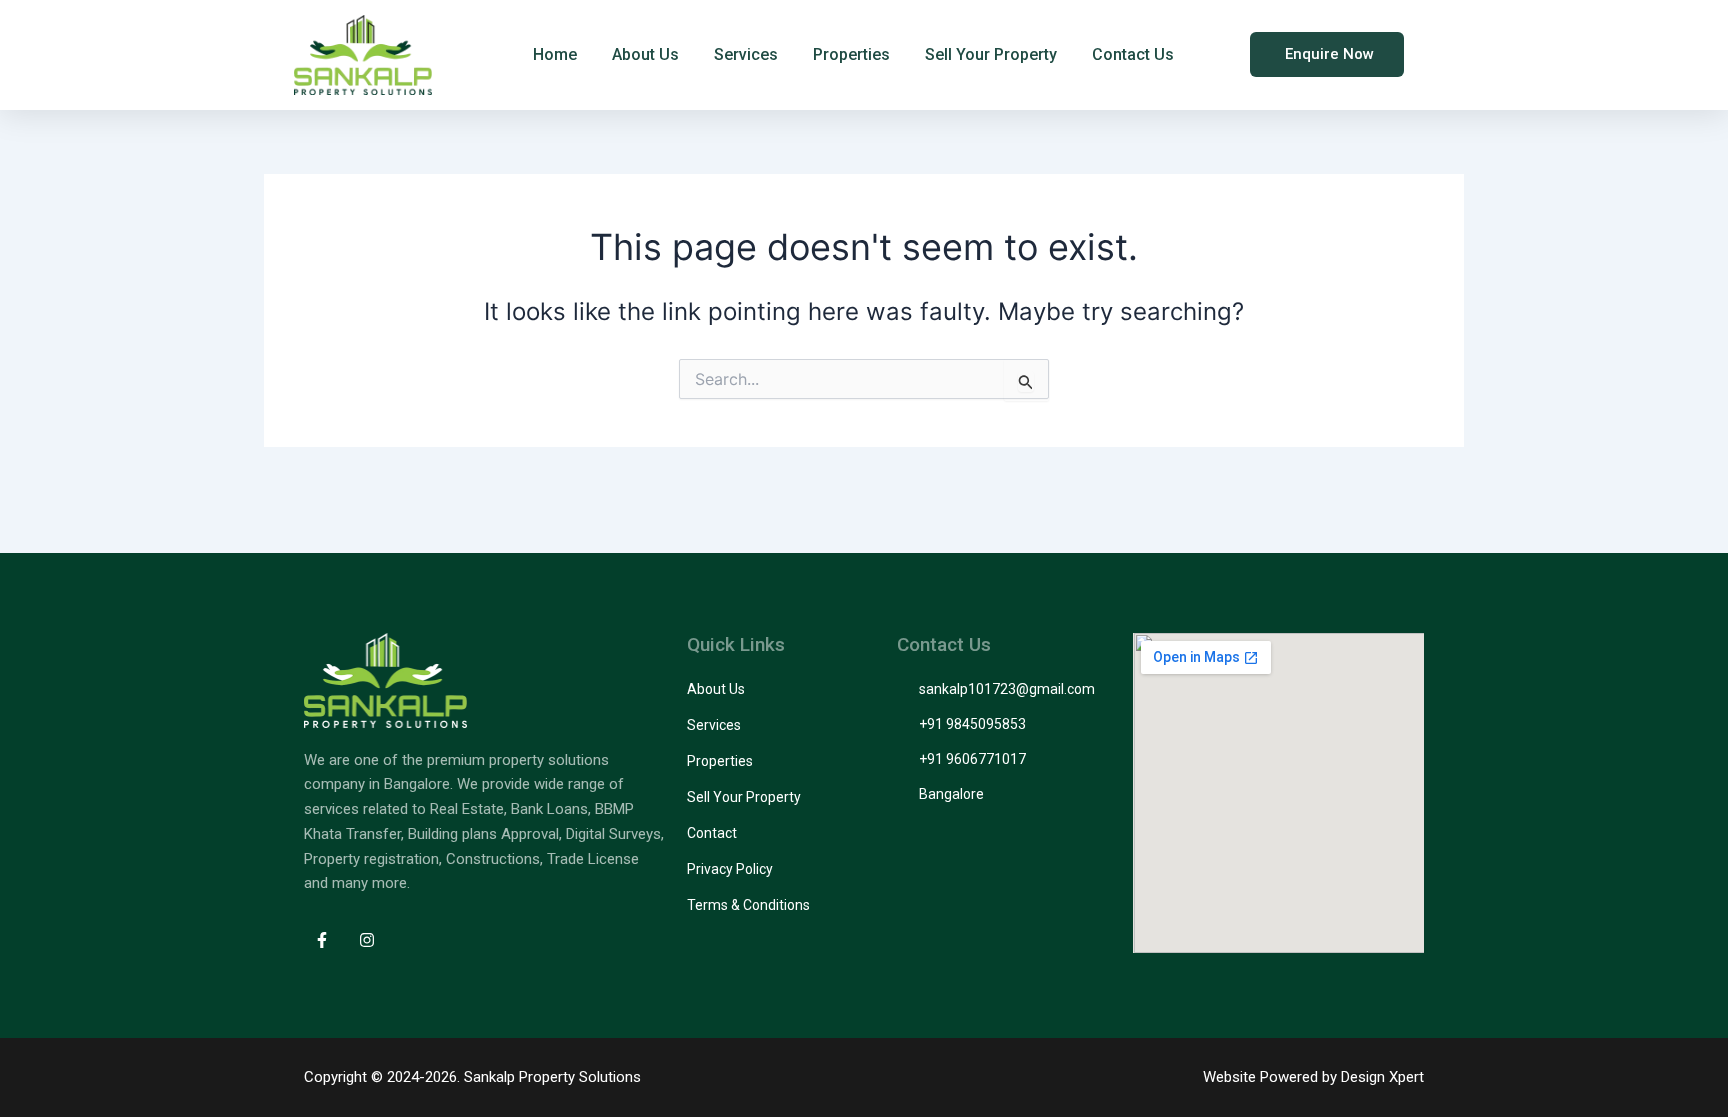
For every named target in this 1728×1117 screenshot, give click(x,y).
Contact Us (1133, 54)
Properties (851, 54)
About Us (645, 54)
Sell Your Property (991, 54)
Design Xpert (1382, 1077)
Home (555, 54)
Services (746, 54)
